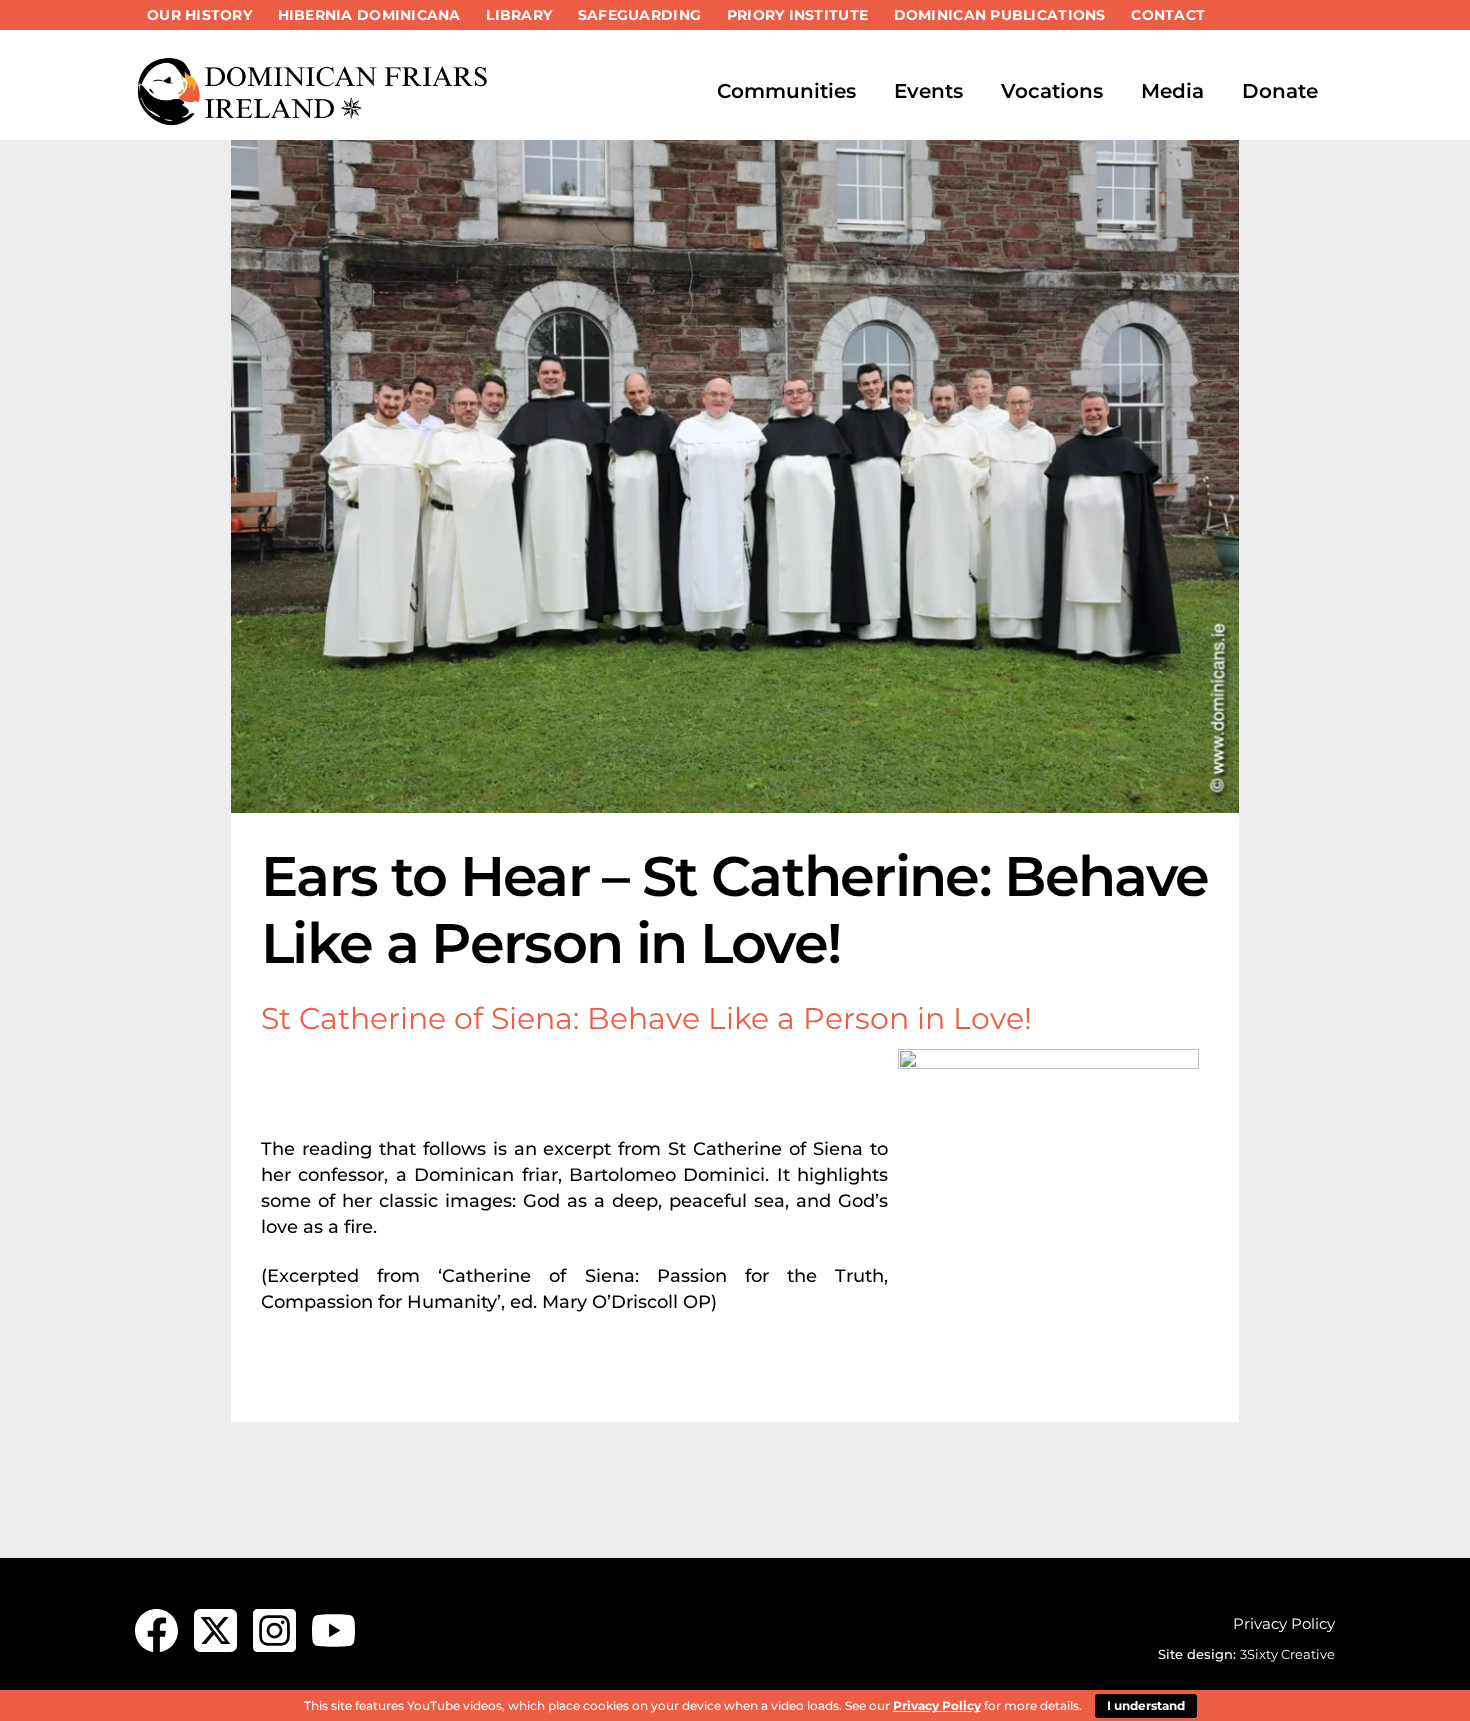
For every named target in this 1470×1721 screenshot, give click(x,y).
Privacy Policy (1284, 1623)
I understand (1146, 1705)
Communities (786, 91)
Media (1172, 91)
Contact (1168, 15)
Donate (1280, 91)
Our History (199, 15)
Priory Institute (797, 15)
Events (928, 91)
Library (519, 15)
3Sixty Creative (1287, 1654)
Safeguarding (639, 15)
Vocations (1052, 91)
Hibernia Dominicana (369, 15)
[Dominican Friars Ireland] (315, 117)
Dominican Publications (1000, 15)
